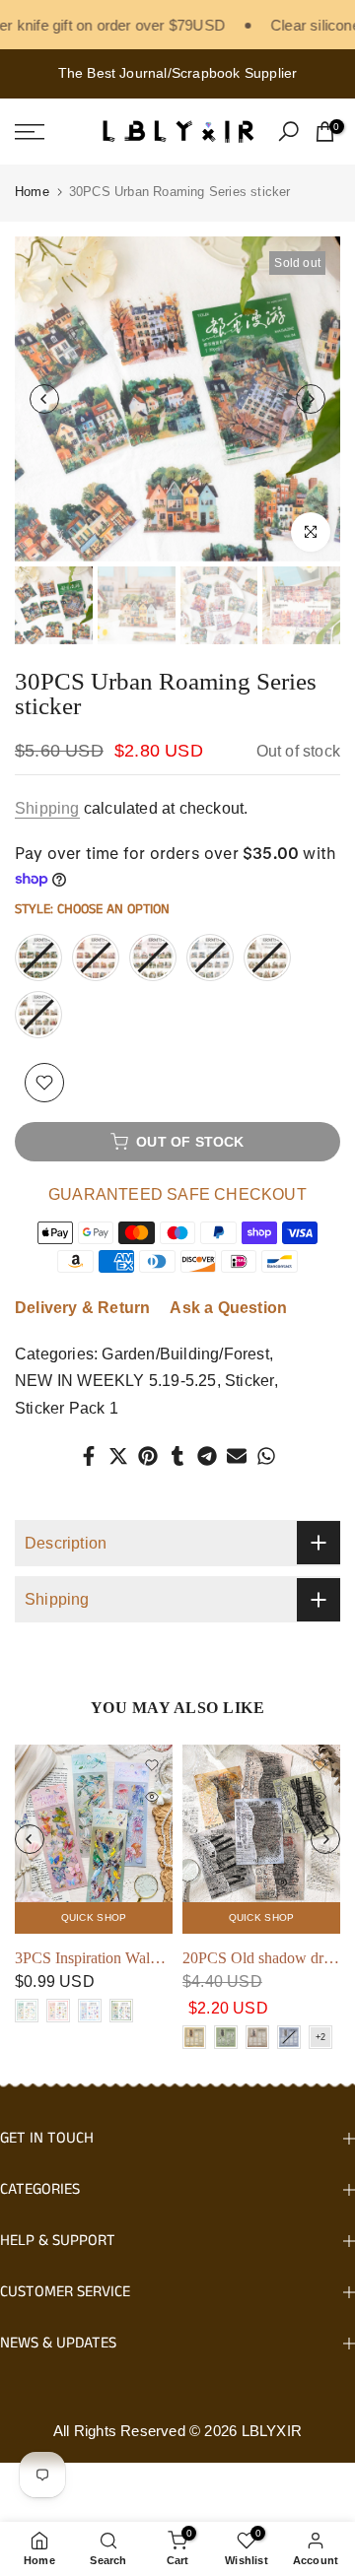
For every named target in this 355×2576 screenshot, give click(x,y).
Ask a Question (228, 1308)
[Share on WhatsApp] (266, 1456)
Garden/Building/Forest (185, 1354)
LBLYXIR (272, 2431)
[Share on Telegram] (207, 1456)
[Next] (311, 399)
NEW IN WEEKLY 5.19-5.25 (116, 1381)
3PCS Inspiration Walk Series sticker (129, 1958)
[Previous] (44, 399)
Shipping (47, 808)
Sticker (249, 1381)
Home (32, 192)
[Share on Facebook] (89, 1456)
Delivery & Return (82, 1308)
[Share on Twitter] (118, 1456)
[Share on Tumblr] (177, 1456)
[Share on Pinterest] (148, 1456)
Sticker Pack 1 (67, 1408)
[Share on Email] (237, 1456)
